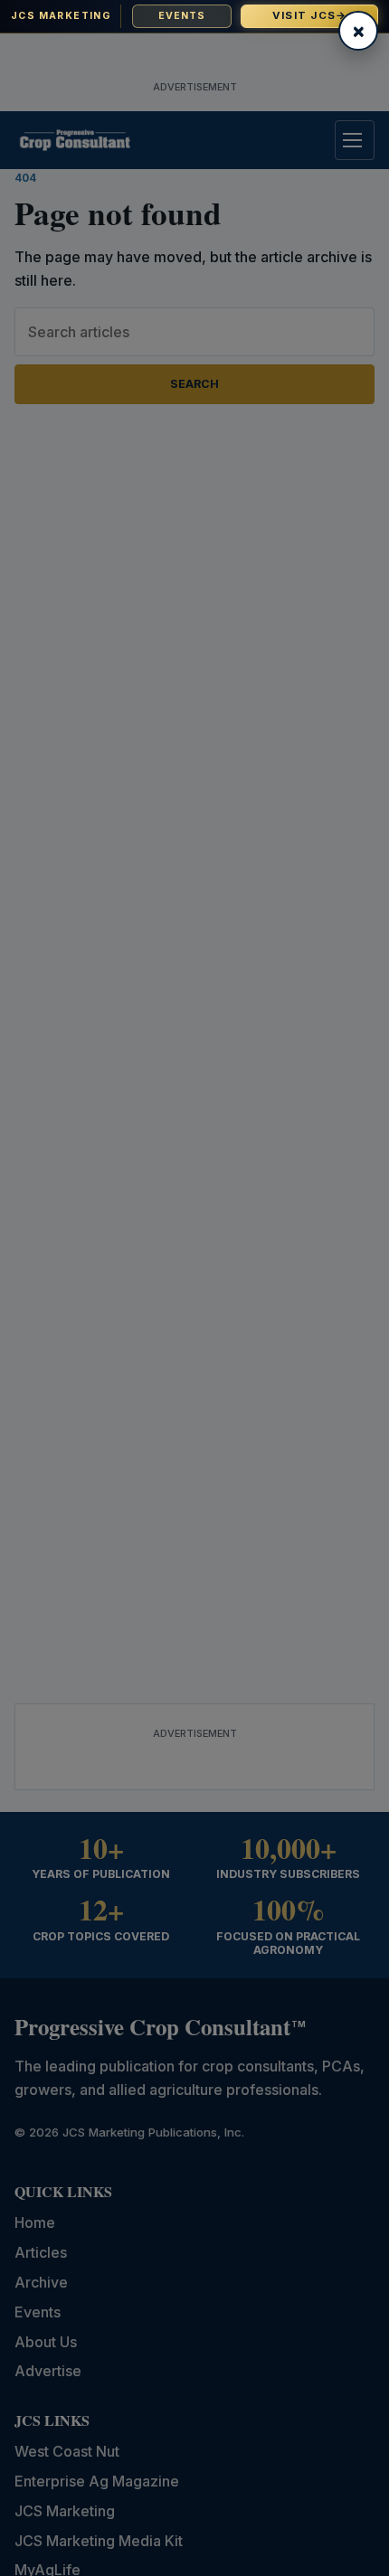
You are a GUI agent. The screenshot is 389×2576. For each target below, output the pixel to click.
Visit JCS (310, 15)
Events (182, 16)
